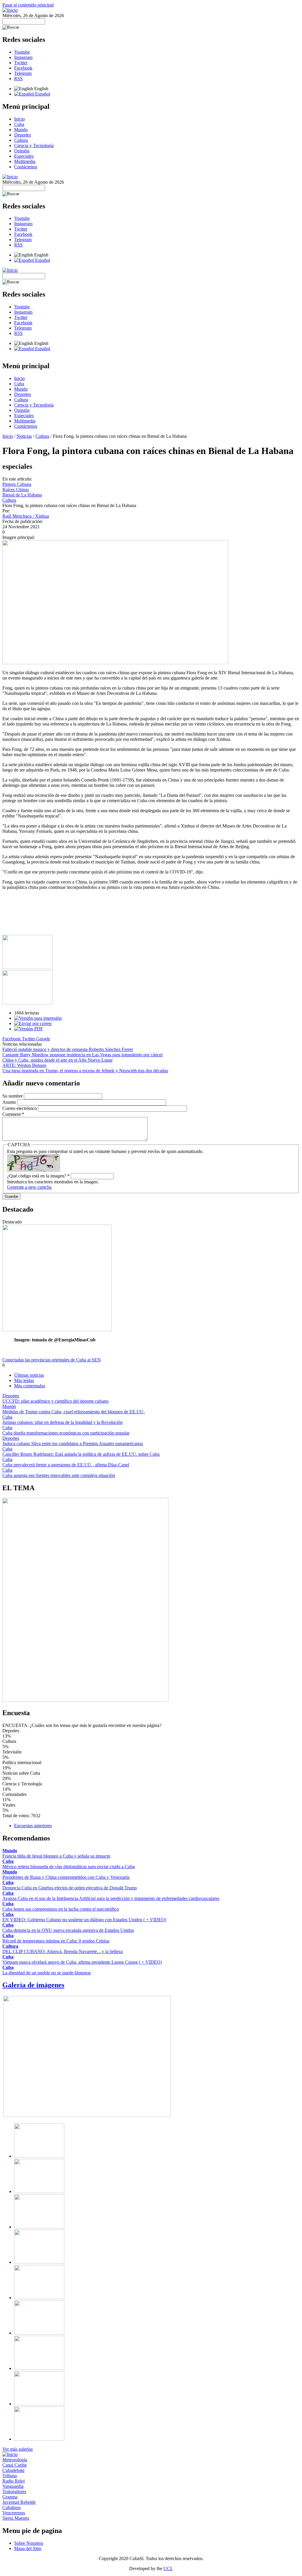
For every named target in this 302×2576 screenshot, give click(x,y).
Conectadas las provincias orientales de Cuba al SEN (52, 1360)
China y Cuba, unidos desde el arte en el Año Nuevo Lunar (58, 1060)
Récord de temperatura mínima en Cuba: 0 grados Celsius (56, 1941)
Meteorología (15, 2460)
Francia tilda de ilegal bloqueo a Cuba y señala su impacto (56, 1856)
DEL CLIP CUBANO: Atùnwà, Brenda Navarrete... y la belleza (63, 1951)
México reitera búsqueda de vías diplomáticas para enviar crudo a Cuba (69, 1867)
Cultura (21, 140)
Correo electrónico (20, 1108)
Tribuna (10, 2476)
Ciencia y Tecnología (34, 145)
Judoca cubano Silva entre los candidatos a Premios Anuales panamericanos (73, 1444)
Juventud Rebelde (19, 2502)
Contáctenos (26, 167)
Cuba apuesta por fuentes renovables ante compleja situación (59, 1475)
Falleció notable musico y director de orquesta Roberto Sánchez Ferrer (68, 1049)
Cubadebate (13, 2470)
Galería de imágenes (33, 1985)
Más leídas (24, 1380)
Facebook (23, 68)
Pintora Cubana (17, 484)
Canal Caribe (15, 2465)
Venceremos (14, 2513)
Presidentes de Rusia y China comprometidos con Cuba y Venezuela (66, 1877)
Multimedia (25, 161)
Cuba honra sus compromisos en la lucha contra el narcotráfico (61, 1909)
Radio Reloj (14, 2481)
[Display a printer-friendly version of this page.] (38, 1018)
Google (43, 1039)
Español (42, 94)
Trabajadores (14, 2492)
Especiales (24, 156)
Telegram (23, 73)
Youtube (22, 52)
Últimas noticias (29, 1375)
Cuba (19, 124)
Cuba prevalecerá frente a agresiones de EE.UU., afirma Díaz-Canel (66, 1465)
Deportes (23, 135)
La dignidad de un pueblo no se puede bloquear (47, 1973)
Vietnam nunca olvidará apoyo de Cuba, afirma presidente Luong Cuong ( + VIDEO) (82, 1962)
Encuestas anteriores (33, 1826)
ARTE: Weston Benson (24, 1065)
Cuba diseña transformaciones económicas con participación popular (66, 1433)
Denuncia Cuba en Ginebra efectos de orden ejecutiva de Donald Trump (70, 1888)
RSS (18, 79)
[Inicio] (10, 10)
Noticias (24, 436)
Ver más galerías (18, 2449)
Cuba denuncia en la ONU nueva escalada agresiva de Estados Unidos (68, 1930)
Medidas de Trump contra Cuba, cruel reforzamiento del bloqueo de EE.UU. (74, 1412)
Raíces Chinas (16, 490)
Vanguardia (13, 2486)
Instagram (23, 57)
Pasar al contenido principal (28, 5)
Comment (13, 1114)
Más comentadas (30, 1386)
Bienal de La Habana (22, 495)
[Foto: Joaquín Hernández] (27, 967)
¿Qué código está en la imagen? (38, 1176)
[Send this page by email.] (33, 1023)
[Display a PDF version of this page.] (29, 1029)
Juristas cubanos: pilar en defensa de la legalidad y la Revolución (63, 1422)
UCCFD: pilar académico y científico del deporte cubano (55, 1401)
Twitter (21, 63)
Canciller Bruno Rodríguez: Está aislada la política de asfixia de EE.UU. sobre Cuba (81, 1454)
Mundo (21, 130)
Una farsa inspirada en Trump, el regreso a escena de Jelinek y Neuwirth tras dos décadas (85, 1071)
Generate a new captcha (29, 1187)
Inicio (19, 119)
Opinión (22, 151)
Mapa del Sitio (28, 2548)
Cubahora (12, 2507)
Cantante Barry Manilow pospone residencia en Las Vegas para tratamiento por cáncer (83, 1055)
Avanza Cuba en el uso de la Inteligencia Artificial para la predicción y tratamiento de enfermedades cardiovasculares (111, 1898)
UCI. (168, 2568)
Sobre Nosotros (29, 2543)
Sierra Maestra (16, 2518)
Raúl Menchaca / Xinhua (26, 516)
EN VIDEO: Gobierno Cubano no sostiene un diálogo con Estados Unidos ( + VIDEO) (84, 1920)
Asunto (10, 1102)
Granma (10, 2497)
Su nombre (13, 1096)
